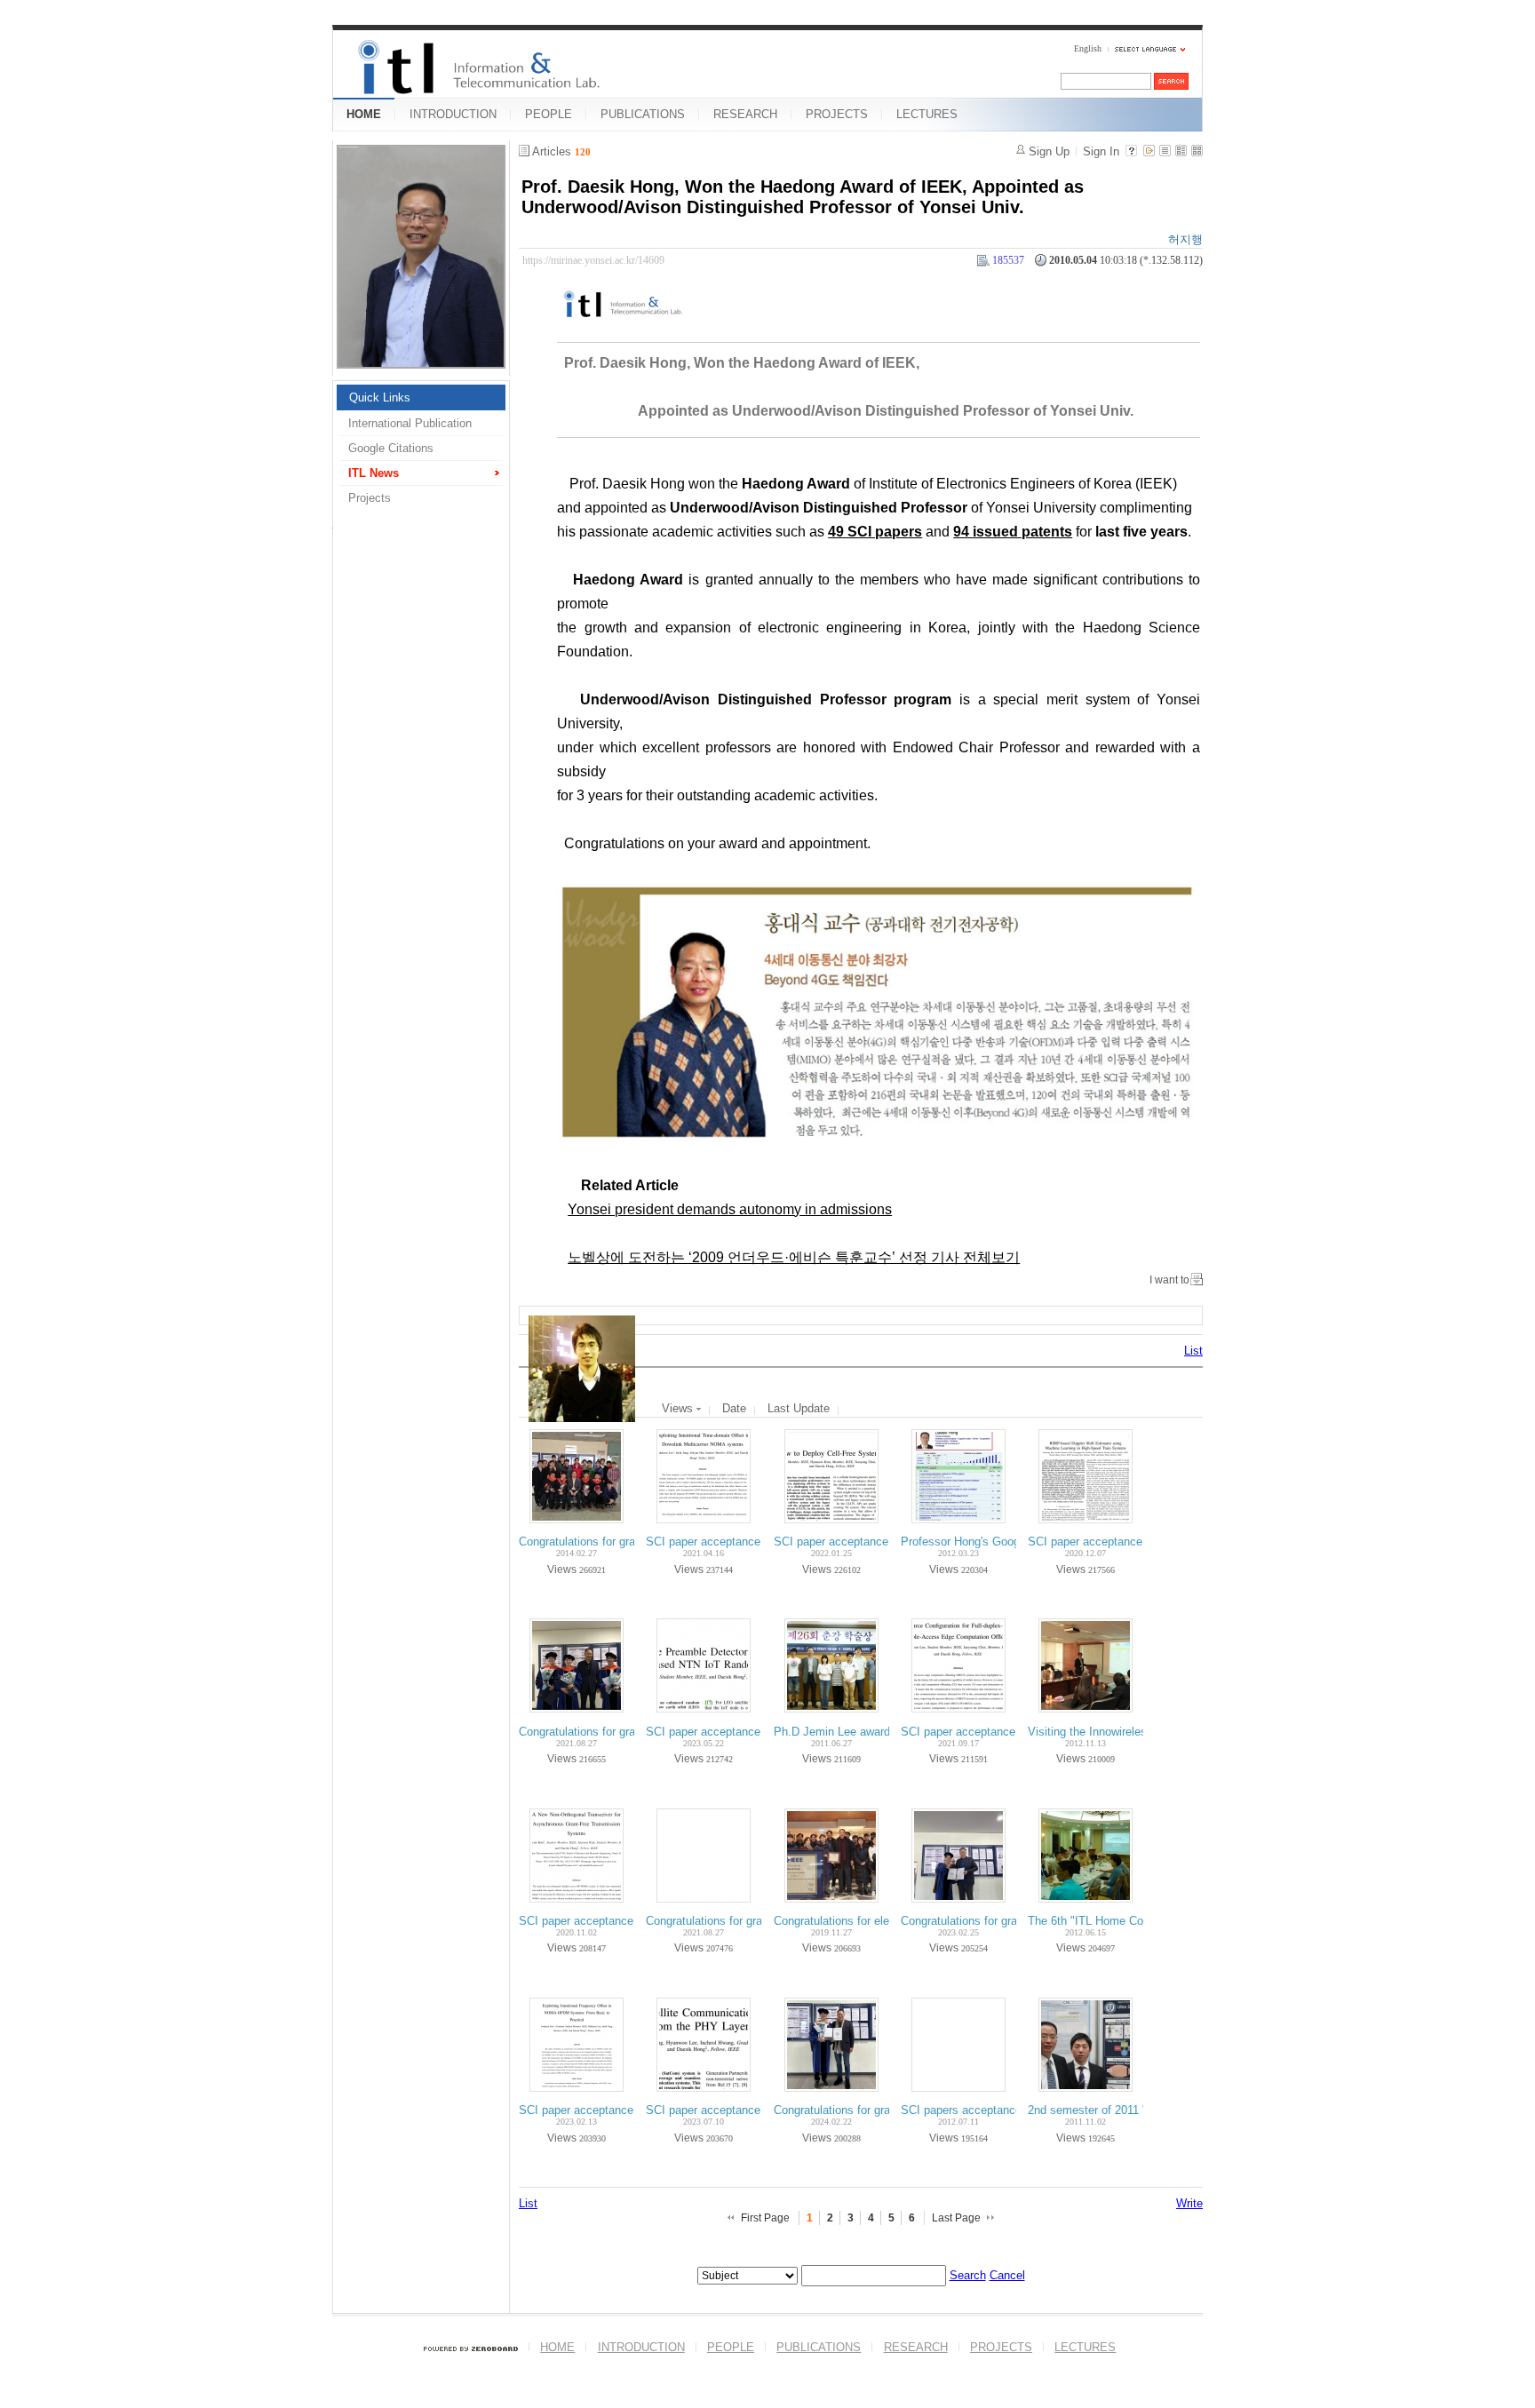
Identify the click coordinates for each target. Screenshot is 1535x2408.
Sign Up (1049, 151)
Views (679, 1408)
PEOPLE (549, 114)
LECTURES (927, 114)
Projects (370, 498)
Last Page (956, 2218)
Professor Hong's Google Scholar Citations (1010, 1542)
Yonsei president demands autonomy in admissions (730, 1209)
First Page (765, 2218)
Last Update (799, 1408)
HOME (364, 114)
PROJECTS (837, 114)
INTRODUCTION (453, 114)
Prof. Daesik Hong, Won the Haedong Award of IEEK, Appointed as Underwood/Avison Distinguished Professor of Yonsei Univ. (803, 197)
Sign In (1101, 151)
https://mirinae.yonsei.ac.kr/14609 (593, 260)
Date (734, 1408)
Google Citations (391, 448)
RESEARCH (745, 114)
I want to (1169, 1280)
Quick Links (380, 397)
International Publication (410, 423)
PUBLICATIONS (643, 114)
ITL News (374, 473)
